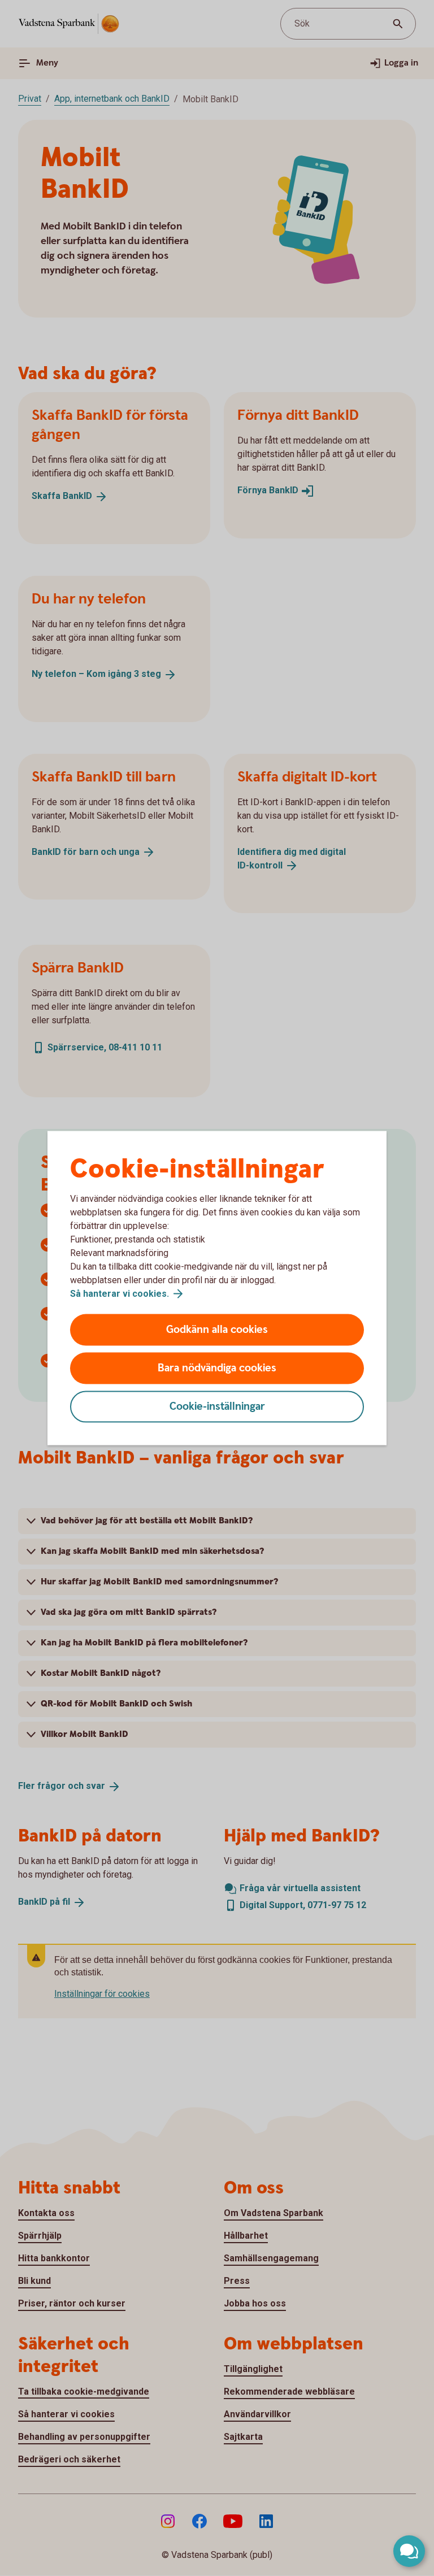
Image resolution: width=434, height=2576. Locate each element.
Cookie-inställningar (217, 1407)
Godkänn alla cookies (217, 1330)
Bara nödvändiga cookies (217, 1368)
